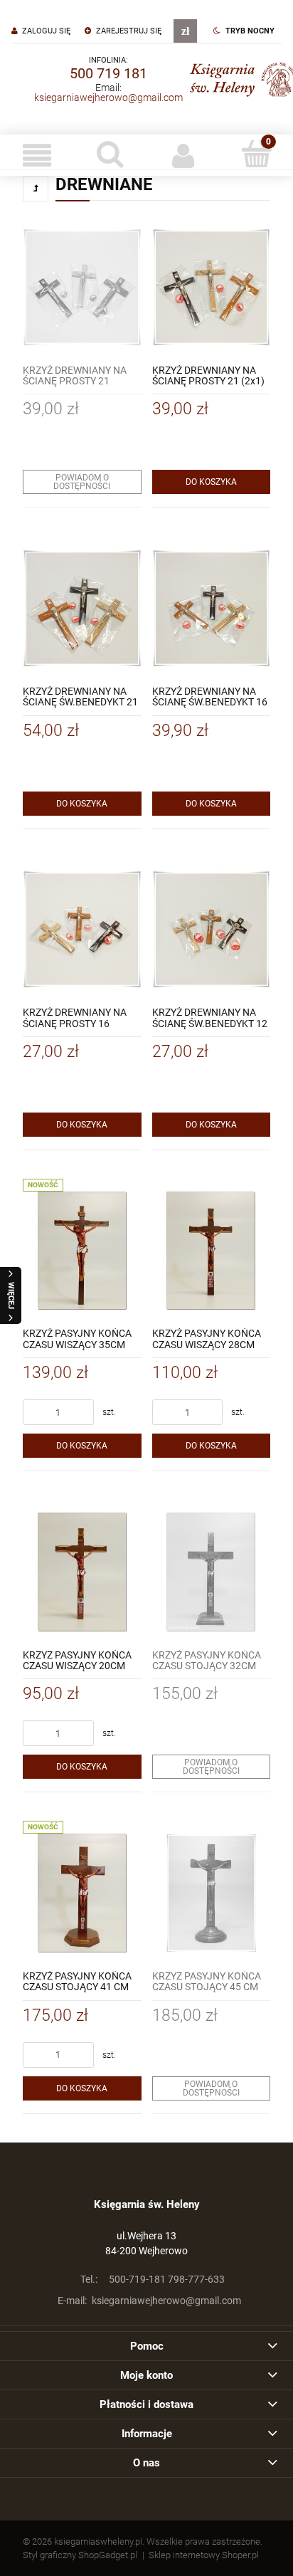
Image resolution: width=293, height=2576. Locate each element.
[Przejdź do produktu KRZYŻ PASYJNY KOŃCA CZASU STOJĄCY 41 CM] (82, 1893)
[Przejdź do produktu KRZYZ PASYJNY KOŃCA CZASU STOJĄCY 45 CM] (212, 1893)
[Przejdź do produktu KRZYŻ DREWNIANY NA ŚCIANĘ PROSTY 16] (82, 930)
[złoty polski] (185, 31)
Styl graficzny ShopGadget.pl (80, 2555)
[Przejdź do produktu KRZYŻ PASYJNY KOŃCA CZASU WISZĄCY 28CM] (212, 1251)
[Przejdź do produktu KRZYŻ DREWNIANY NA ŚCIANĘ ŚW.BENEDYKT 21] (82, 608)
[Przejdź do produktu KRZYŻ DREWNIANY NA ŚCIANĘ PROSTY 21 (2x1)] (212, 287)
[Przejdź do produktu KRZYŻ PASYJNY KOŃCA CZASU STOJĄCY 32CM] (212, 1572)
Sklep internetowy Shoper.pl (204, 2555)
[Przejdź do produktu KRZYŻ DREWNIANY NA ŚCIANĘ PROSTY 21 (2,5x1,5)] (82, 287)
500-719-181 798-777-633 (153, 2279)
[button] (37, 155)
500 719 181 (108, 73)
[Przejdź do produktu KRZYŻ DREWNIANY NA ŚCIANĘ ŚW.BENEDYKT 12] (212, 930)
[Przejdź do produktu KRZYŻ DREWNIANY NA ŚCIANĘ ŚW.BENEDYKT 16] (212, 608)
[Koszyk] (256, 154)
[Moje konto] (183, 155)
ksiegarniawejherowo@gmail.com (108, 98)
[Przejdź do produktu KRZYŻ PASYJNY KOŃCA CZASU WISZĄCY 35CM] (82, 1251)
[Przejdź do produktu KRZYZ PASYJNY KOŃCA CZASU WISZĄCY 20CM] (82, 1572)
